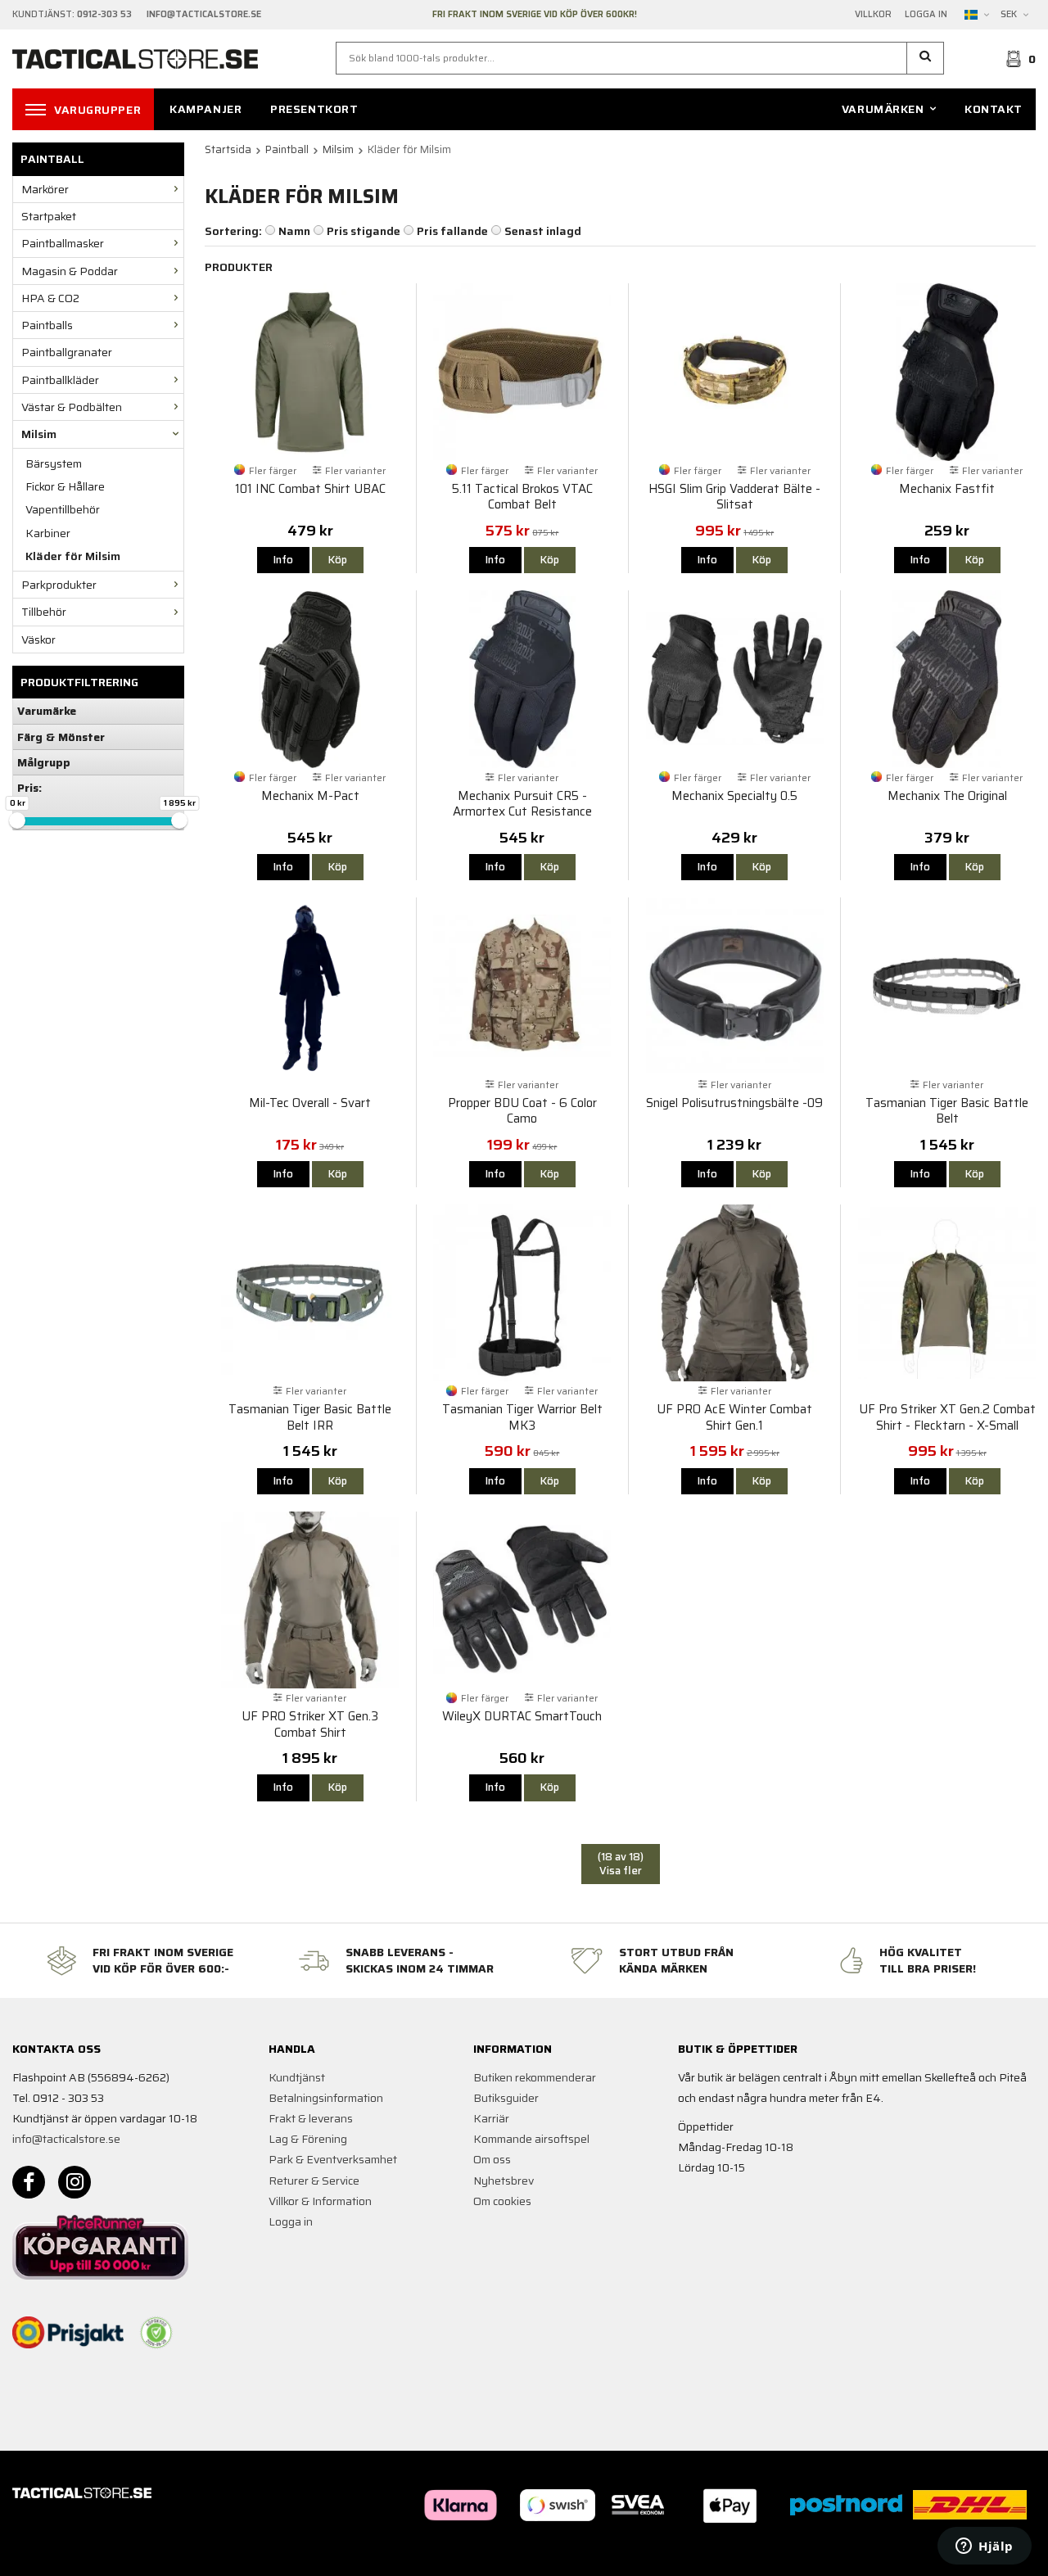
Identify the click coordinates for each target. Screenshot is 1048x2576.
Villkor (873, 15)
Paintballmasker (63, 243)
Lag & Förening (308, 2139)
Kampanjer (206, 109)
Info (283, 560)
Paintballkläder (60, 380)
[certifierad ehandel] (156, 2333)
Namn (294, 231)
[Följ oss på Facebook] (29, 2182)
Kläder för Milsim (73, 556)
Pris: (29, 788)
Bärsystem (54, 463)
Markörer (45, 189)
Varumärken (883, 109)
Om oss (492, 2159)
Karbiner (48, 533)
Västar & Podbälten (72, 407)
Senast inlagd (543, 231)
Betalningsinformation (326, 2098)
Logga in (926, 15)
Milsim (39, 434)
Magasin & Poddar (70, 271)
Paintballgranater (67, 352)
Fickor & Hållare (65, 486)
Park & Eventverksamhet (333, 2159)
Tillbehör (44, 612)
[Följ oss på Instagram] (75, 2182)
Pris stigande (364, 231)
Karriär (491, 2118)
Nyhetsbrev (504, 2181)
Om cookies (502, 2201)
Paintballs (47, 325)
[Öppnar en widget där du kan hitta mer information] (985, 2547)
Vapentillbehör (63, 509)
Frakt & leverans (311, 2118)
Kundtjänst (297, 2077)
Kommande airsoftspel (531, 2139)
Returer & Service (314, 2181)
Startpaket (49, 216)
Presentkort (314, 109)
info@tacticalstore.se (66, 2139)
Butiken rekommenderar (535, 2077)
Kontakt (994, 109)
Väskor (38, 639)
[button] (926, 58)
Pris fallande (452, 231)
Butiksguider (506, 2098)
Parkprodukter (59, 585)
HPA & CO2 (50, 298)
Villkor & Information (320, 2201)
